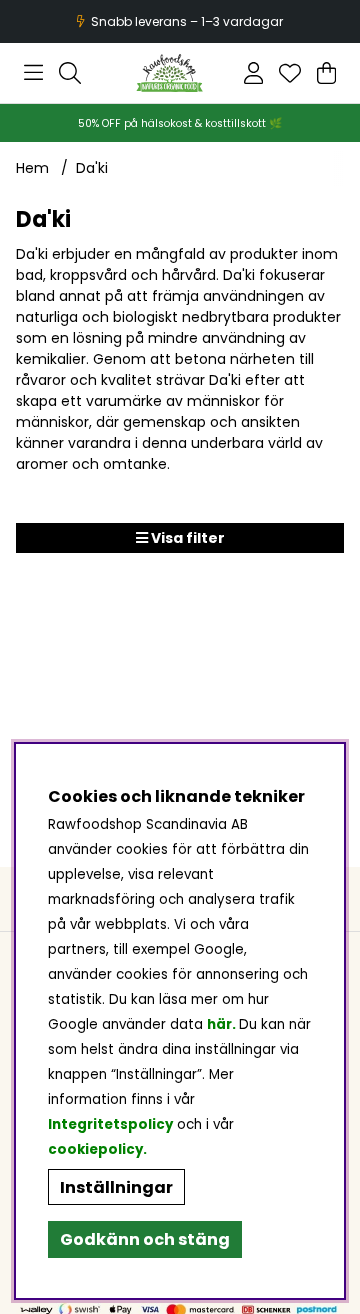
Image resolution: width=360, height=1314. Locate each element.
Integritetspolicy (110, 1124)
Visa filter (186, 538)
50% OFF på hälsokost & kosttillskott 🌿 (180, 123)
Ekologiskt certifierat (177, 21)
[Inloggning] (253, 73)
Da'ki (92, 168)
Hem (32, 168)
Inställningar (116, 1187)
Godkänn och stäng (145, 1239)
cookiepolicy (95, 1149)
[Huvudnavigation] (33, 73)
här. (223, 1024)
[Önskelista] (290, 73)
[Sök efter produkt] (70, 73)
